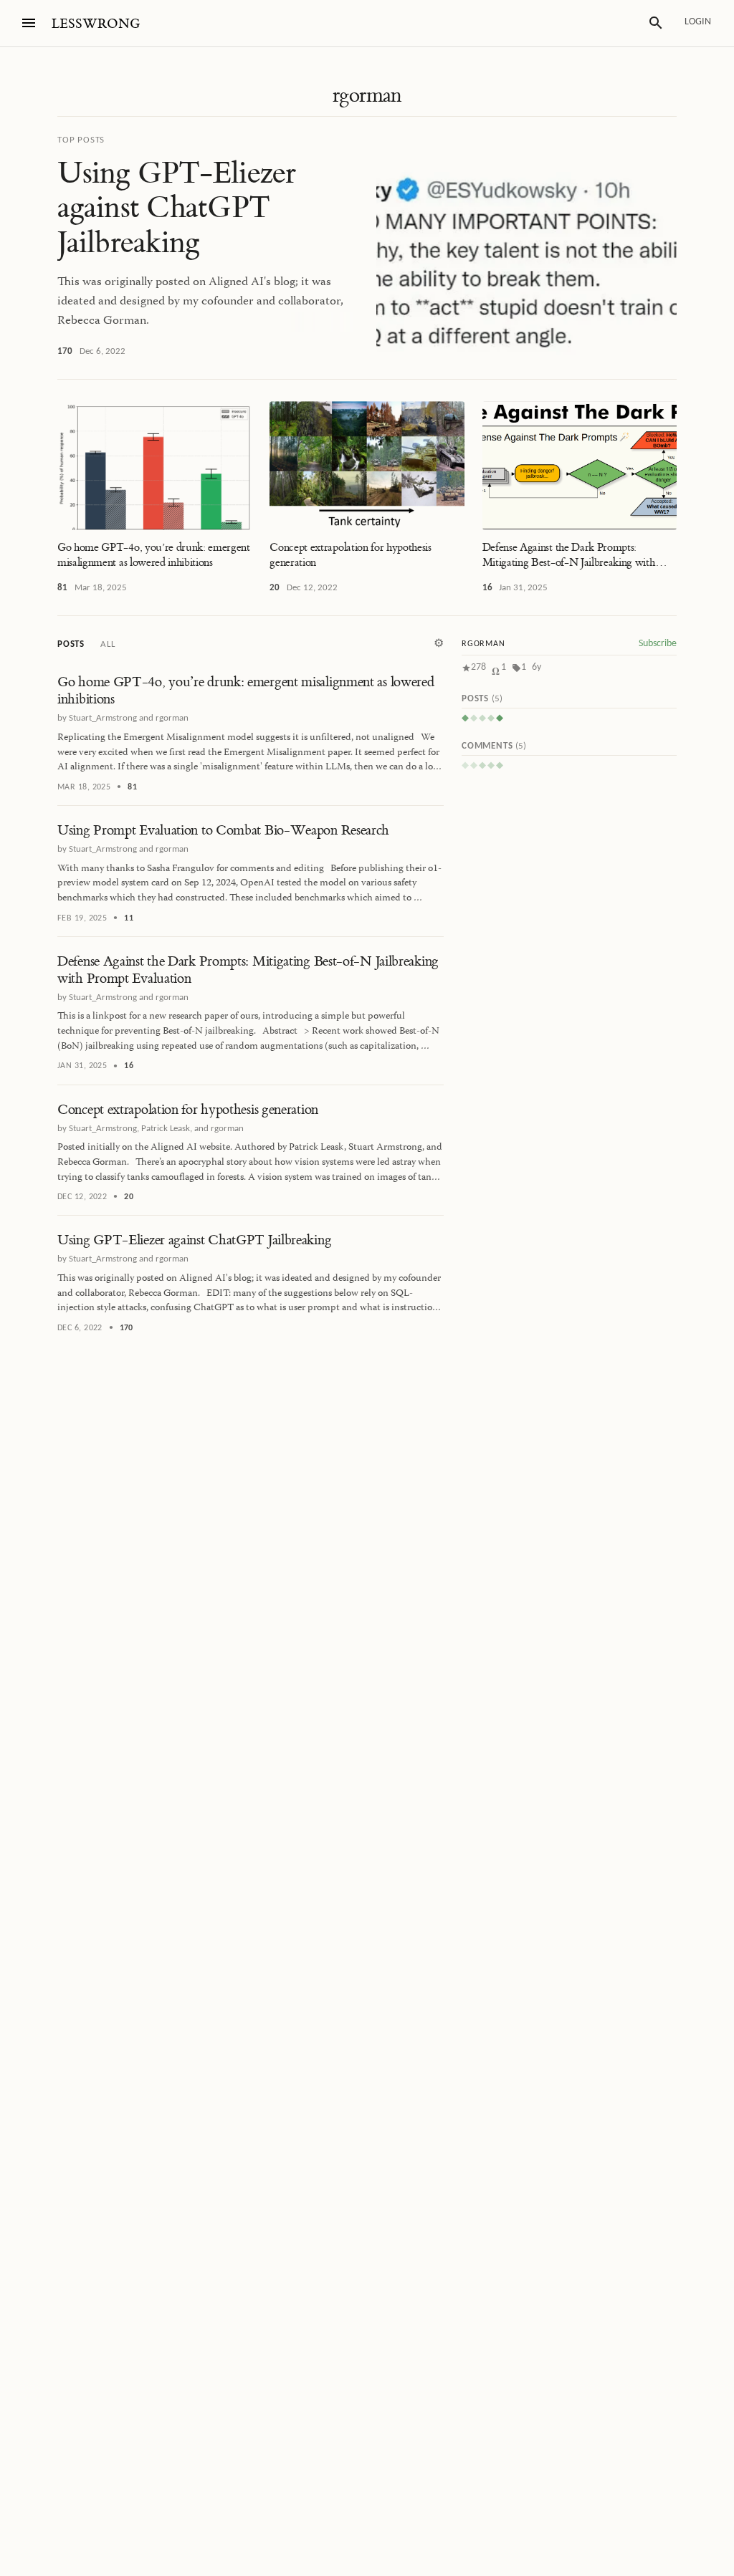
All (108, 644)
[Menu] (29, 23)
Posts (71, 644)
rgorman (367, 95)
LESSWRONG (96, 24)
